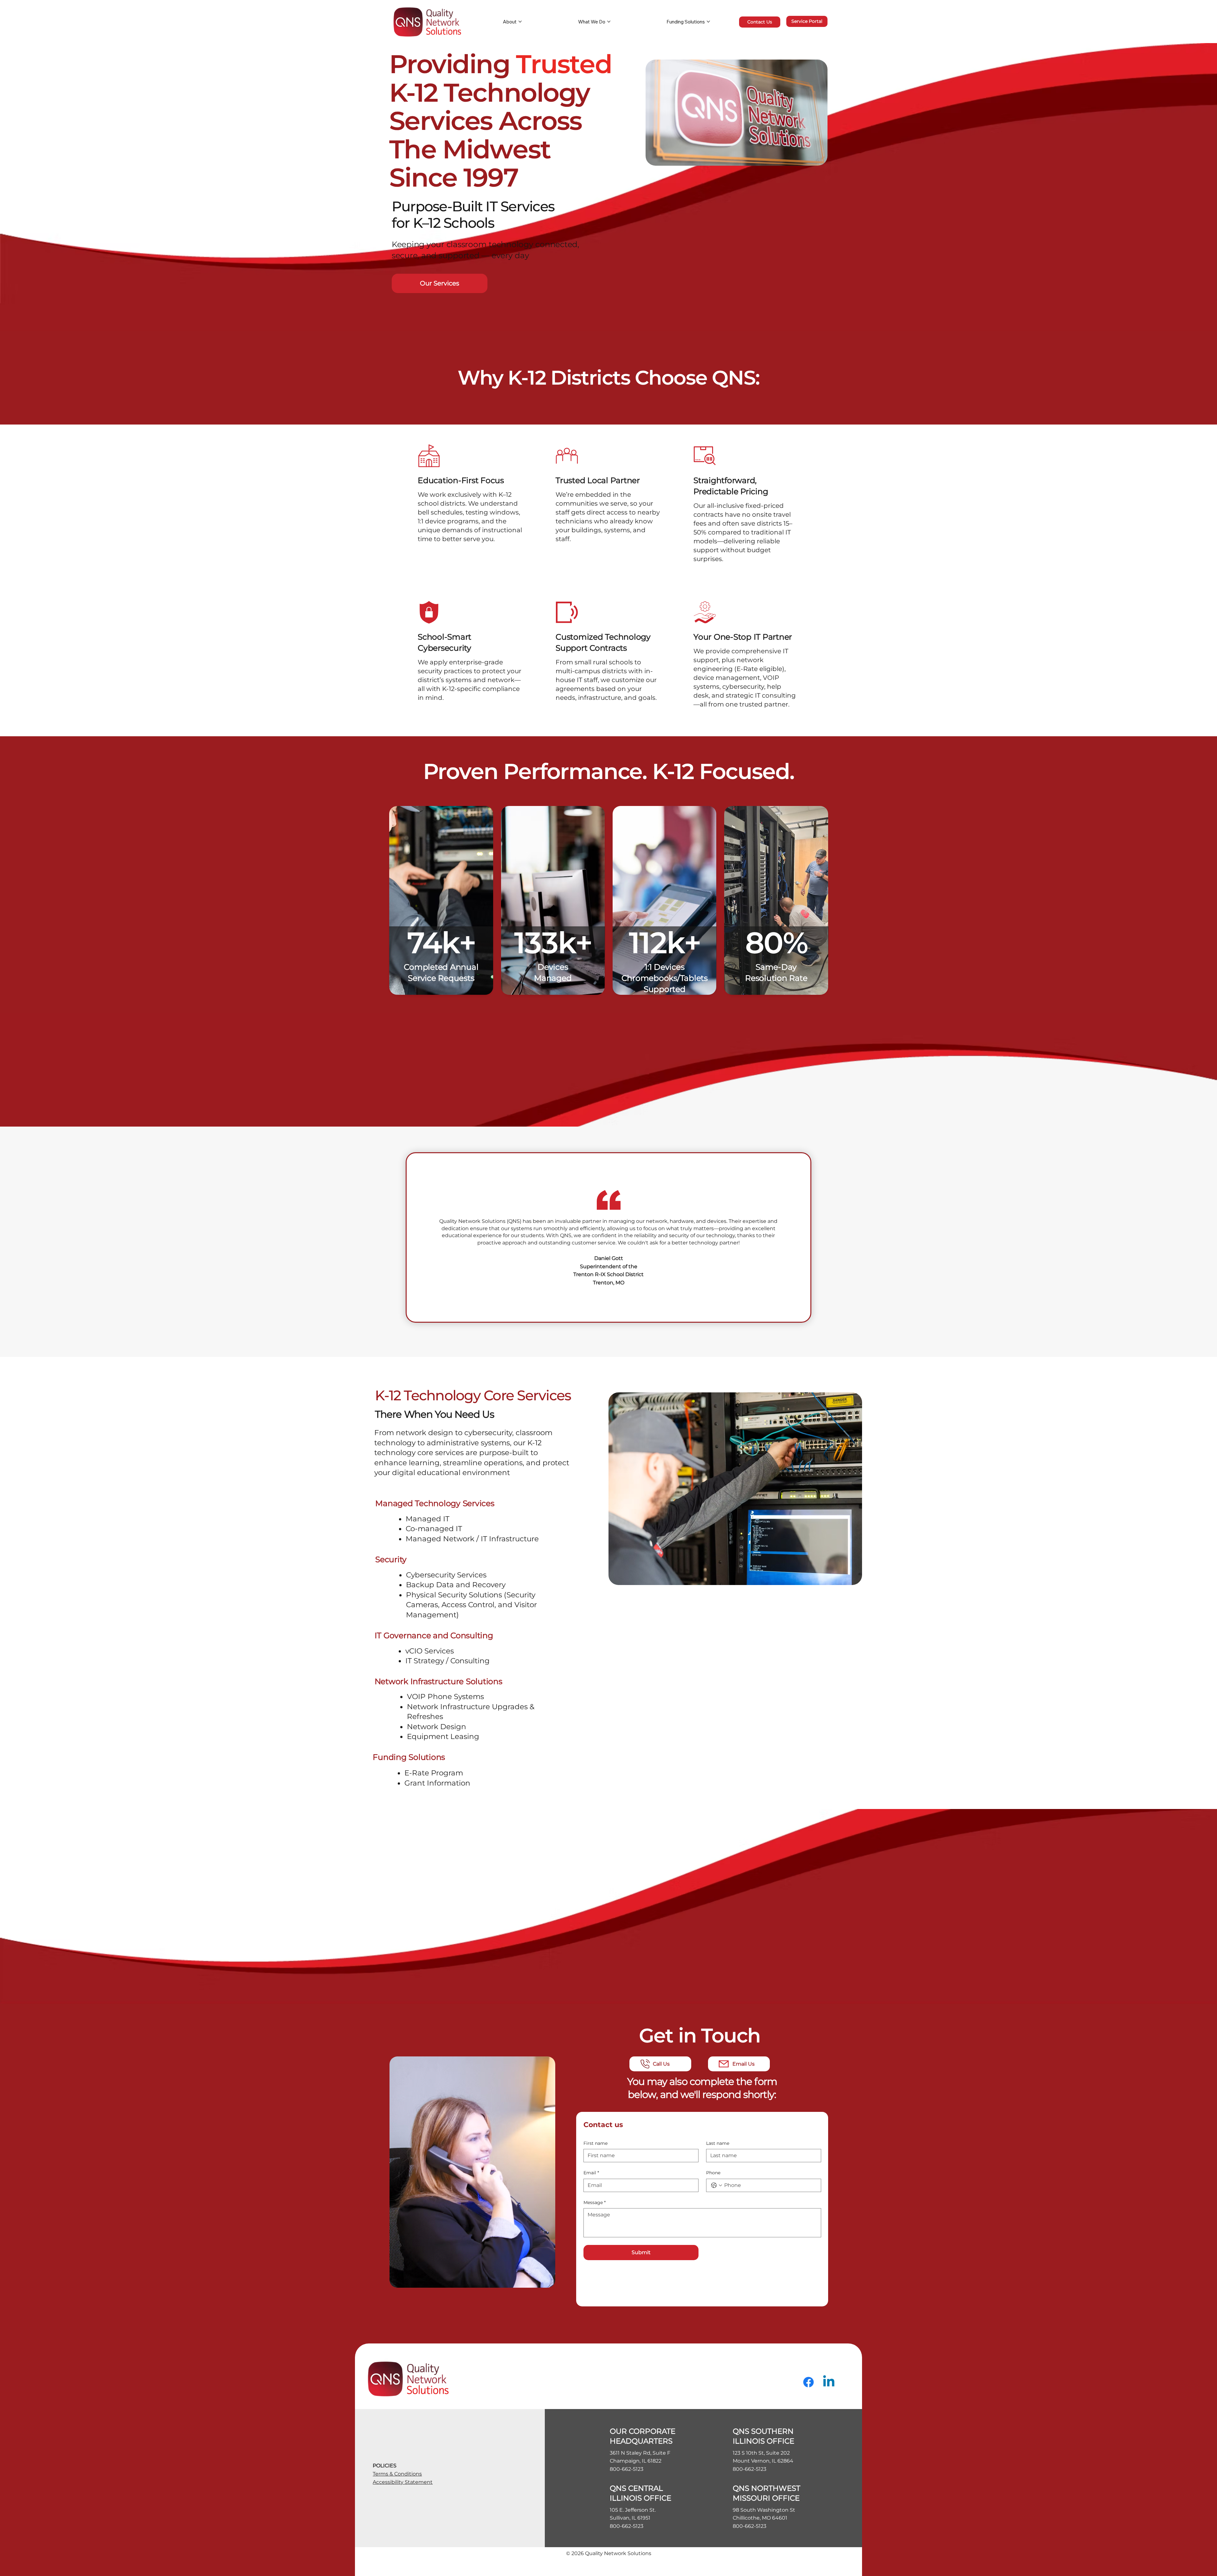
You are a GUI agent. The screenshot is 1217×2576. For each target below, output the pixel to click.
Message (595, 2202)
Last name (718, 2143)
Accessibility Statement (403, 2482)
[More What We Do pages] (609, 22)
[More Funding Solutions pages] (708, 22)
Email (591, 2173)
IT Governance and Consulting (434, 1635)
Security (391, 1559)
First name (596, 2143)
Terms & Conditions (397, 2474)
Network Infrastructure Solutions (438, 1681)
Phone (713, 2173)
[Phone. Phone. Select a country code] (717, 2185)
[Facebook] (808, 2382)
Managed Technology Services (435, 1503)
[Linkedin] (829, 2382)
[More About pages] (520, 22)
